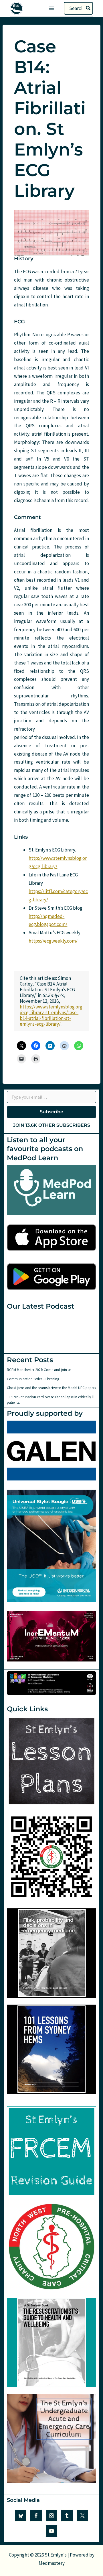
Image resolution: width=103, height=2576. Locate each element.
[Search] (88, 8)
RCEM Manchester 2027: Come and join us (39, 1370)
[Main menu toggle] (51, 8)
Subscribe (51, 1112)
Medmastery (52, 2563)
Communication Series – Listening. (33, 1379)
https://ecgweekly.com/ (53, 941)
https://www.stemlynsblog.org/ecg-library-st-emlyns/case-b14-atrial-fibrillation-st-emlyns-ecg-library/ (51, 1015)
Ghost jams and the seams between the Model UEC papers (51, 1388)
